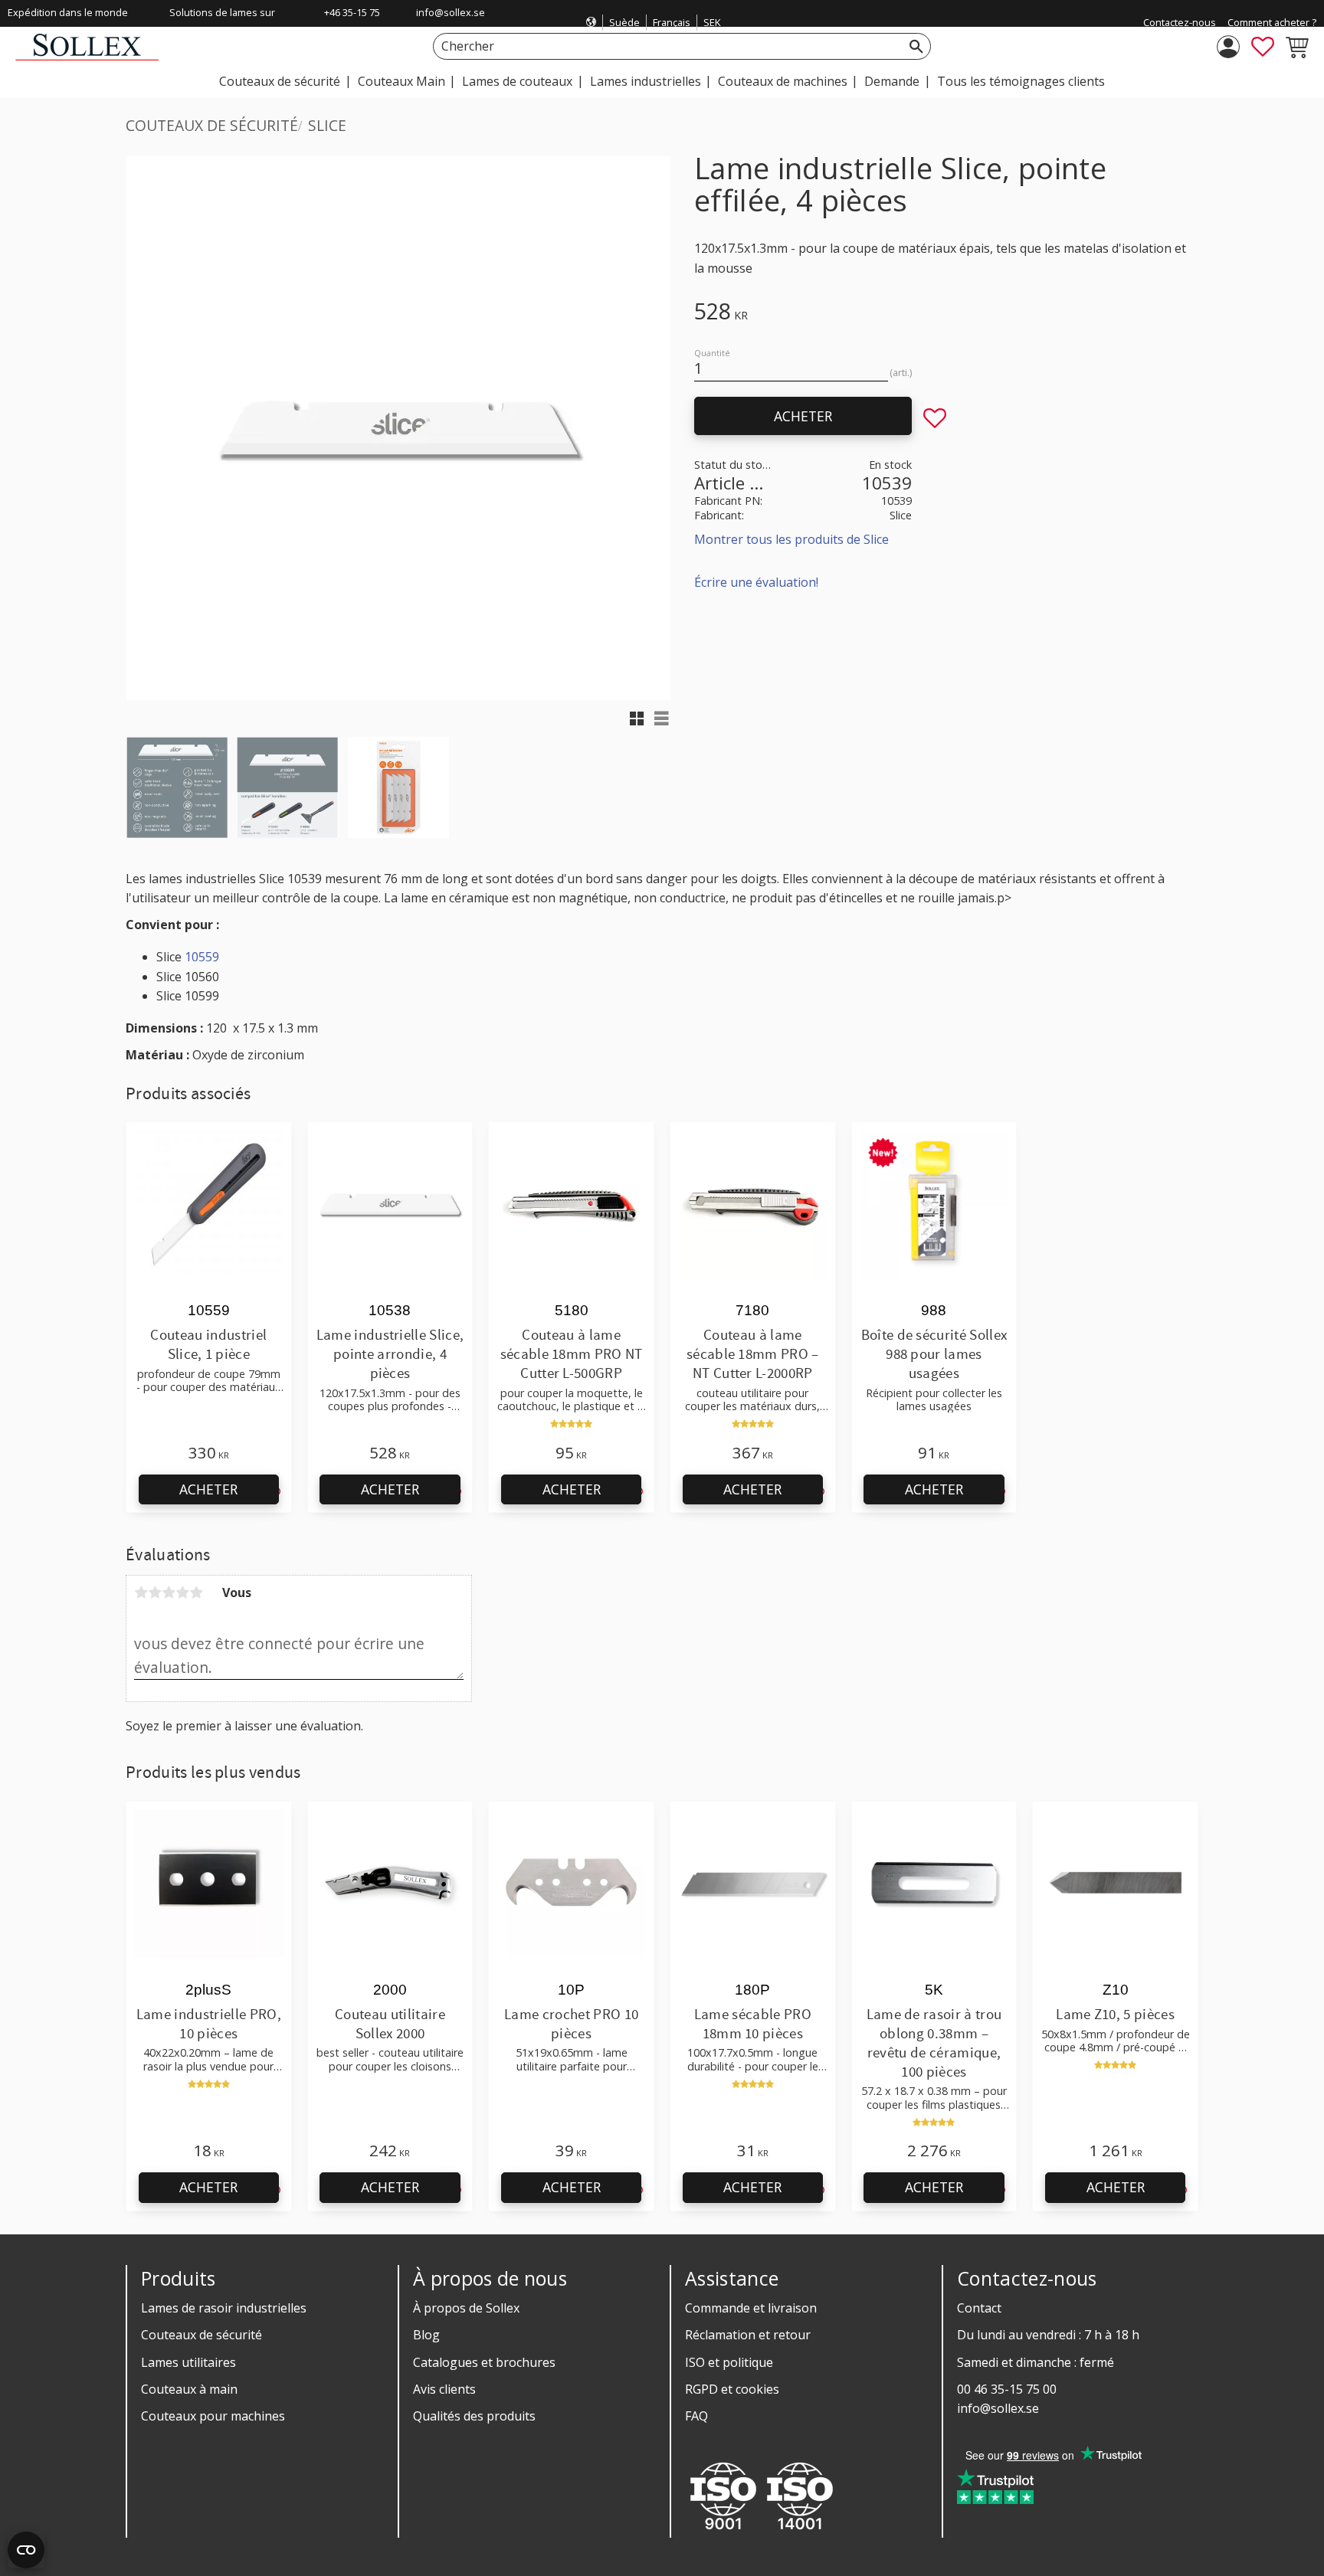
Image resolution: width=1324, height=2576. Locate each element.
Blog (426, 2335)
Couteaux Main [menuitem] (401, 81)
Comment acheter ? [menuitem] (1272, 22)
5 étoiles (196, 1592)
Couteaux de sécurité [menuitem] (280, 81)
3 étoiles (169, 1592)
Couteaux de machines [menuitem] (783, 81)
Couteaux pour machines (213, 2416)
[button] (1263, 47)
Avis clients (444, 2389)
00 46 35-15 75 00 (1007, 2389)
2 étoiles (155, 1592)
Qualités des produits (474, 2416)
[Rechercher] (916, 46)
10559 (202, 957)
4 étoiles (182, 1592)
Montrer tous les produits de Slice (791, 539)
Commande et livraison (751, 2308)
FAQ (696, 2416)
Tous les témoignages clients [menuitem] (1021, 81)
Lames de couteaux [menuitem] (517, 81)
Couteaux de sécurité (202, 2335)
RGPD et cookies (732, 2389)
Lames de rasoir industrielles (224, 2308)
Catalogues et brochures (484, 2362)
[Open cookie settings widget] (26, 2550)
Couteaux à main (189, 2389)
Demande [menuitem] (892, 81)
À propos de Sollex (466, 2308)
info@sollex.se (451, 12)
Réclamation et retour (748, 2335)
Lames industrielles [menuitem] (646, 81)
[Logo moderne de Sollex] (87, 56)
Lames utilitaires (188, 2362)
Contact (979, 2308)
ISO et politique (729, 2362)
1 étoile (141, 1592)
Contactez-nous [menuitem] (1180, 22)
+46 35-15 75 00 (352, 22)
